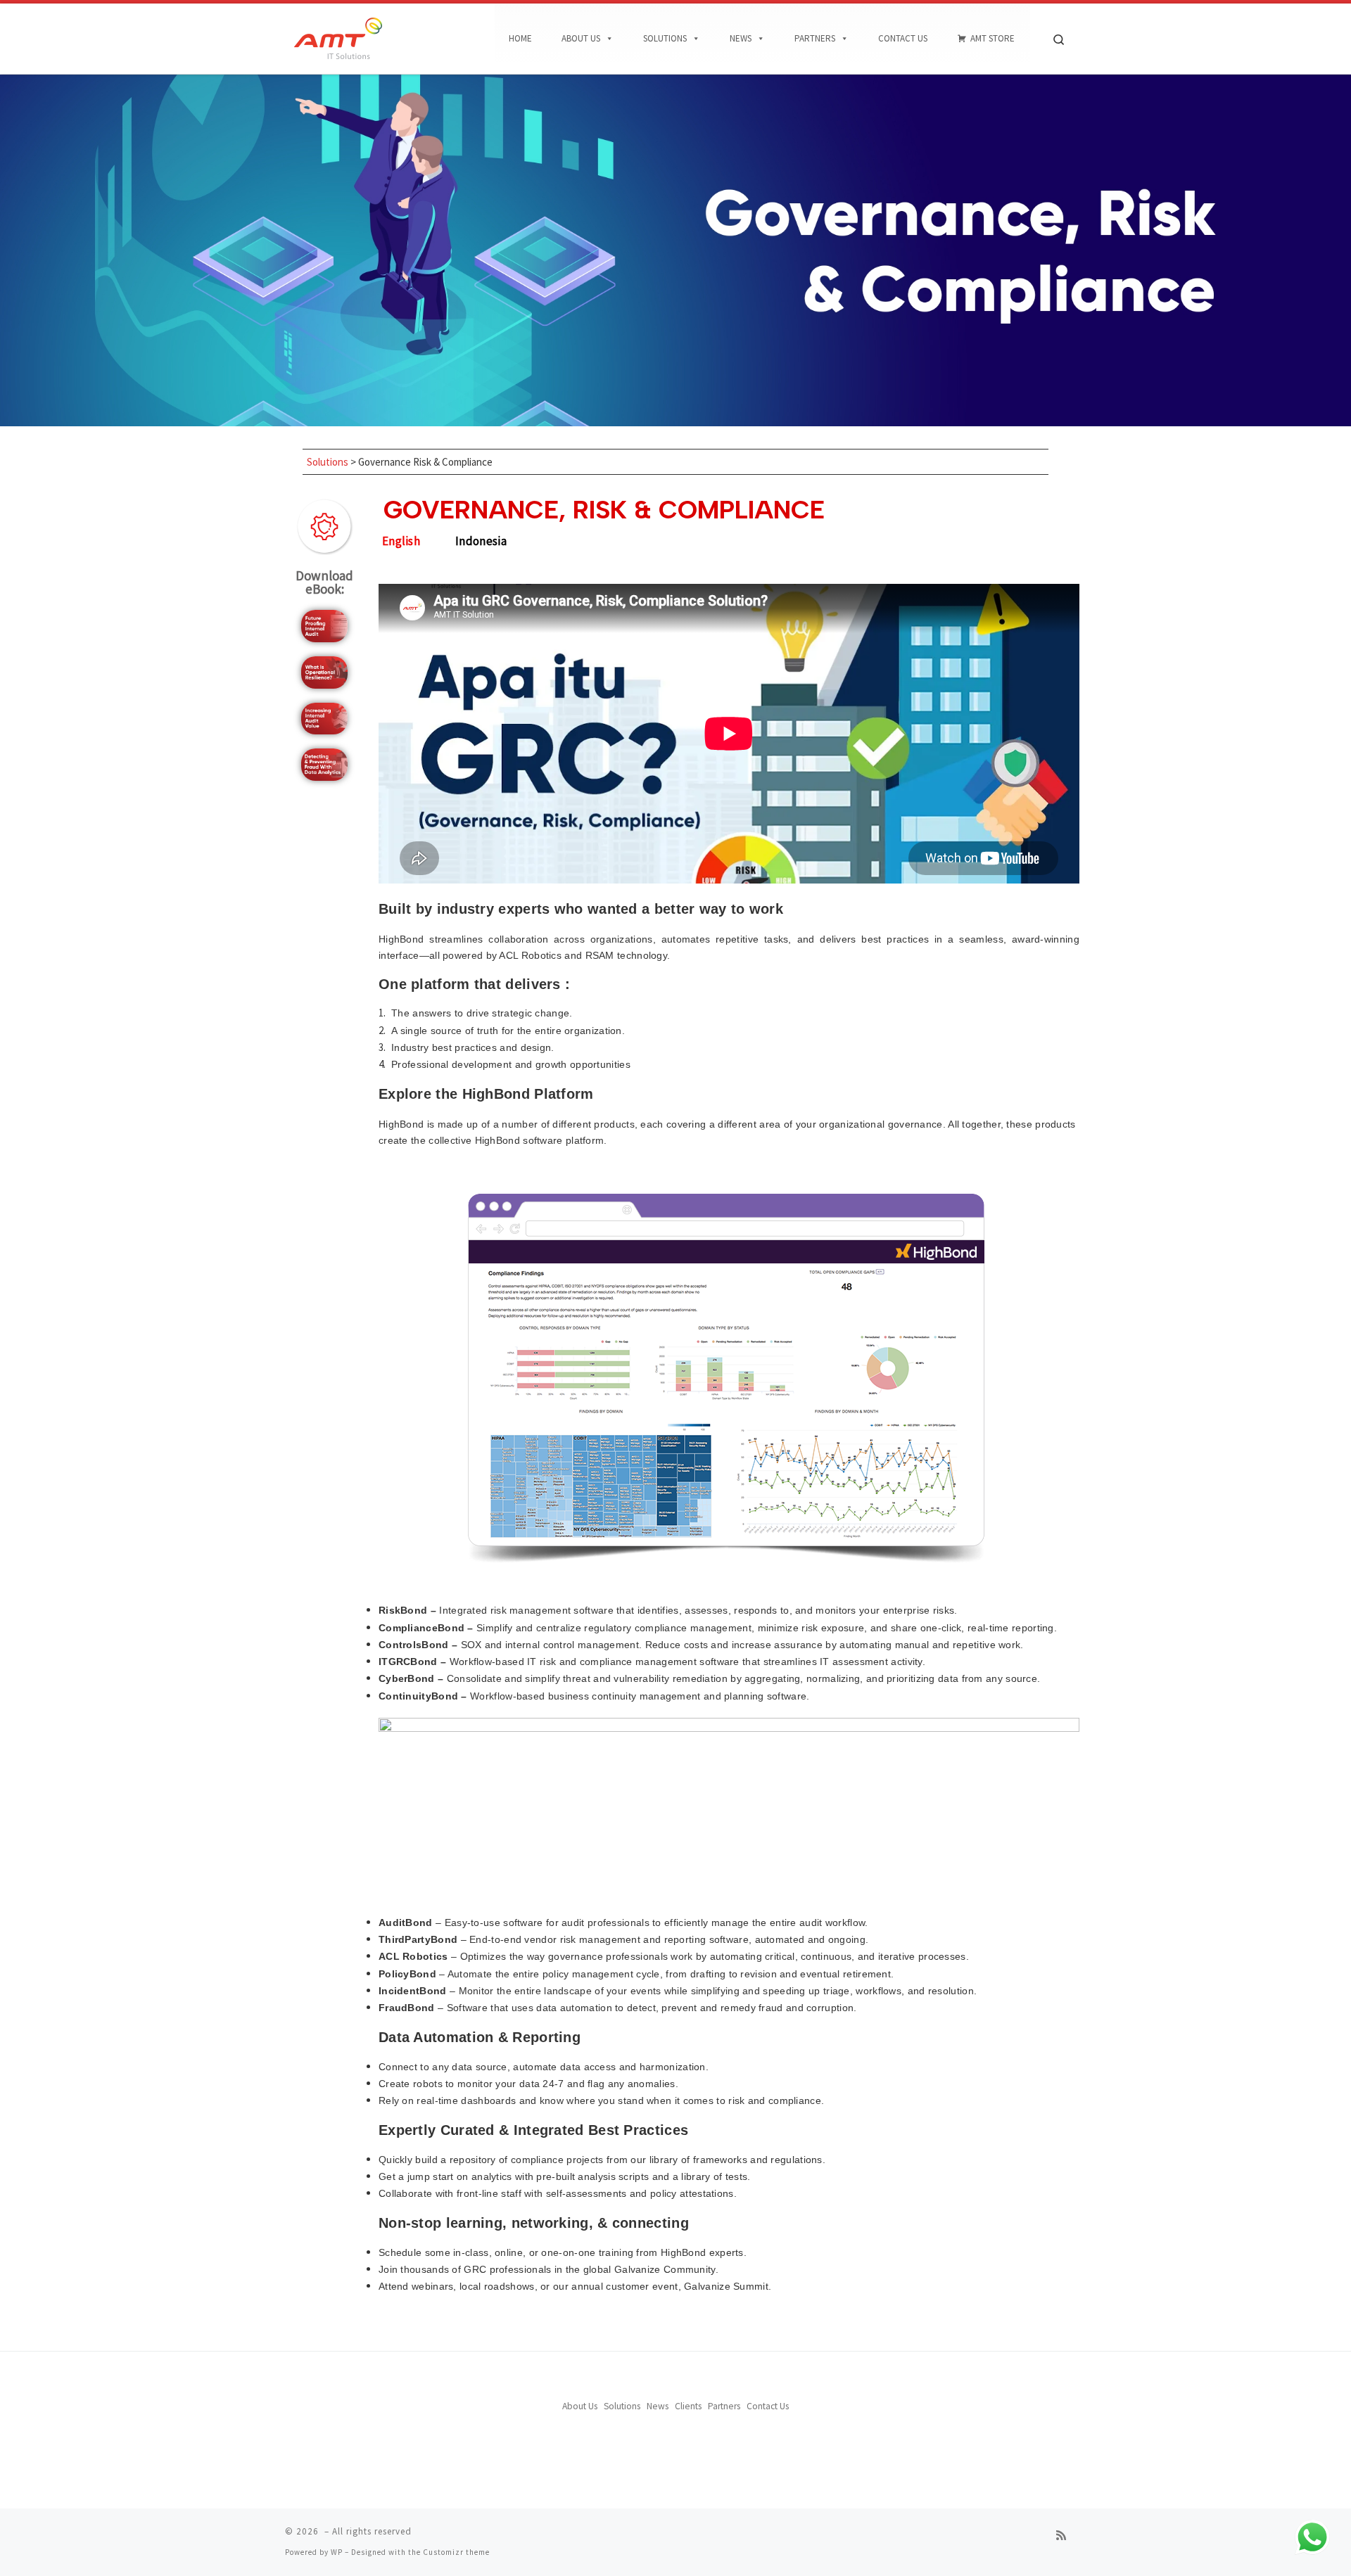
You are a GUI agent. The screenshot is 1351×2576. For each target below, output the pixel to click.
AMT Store (992, 38)
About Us (581, 38)
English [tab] (401, 541)
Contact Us (903, 38)
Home (520, 38)
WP (337, 2552)
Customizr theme (456, 2552)
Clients (688, 2406)
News (741, 38)
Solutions (665, 38)
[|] (338, 36)
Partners (815, 38)
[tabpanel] (729, 1433)
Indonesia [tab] (481, 541)
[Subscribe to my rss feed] (1061, 2536)
